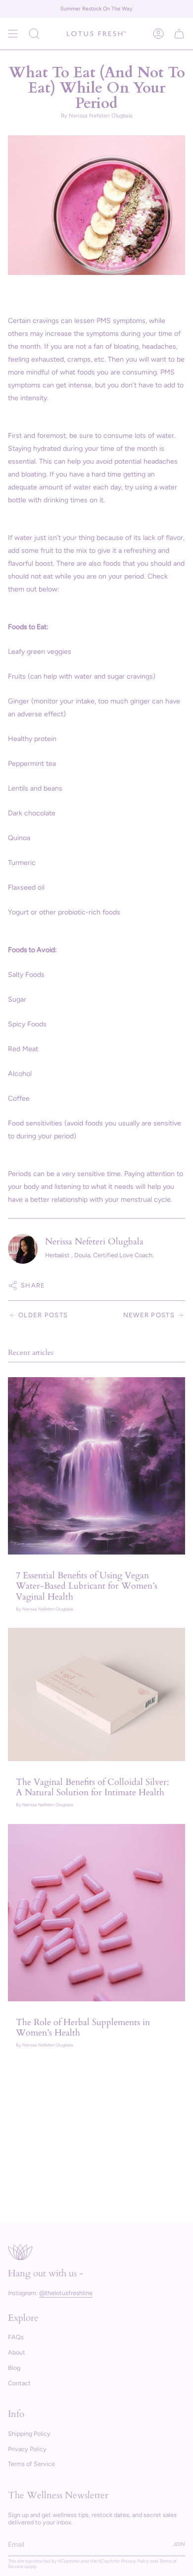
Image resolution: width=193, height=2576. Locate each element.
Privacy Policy (27, 2449)
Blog (14, 2368)
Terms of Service (31, 2464)
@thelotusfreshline (66, 2293)
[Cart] (179, 34)
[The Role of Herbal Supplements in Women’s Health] (96, 1913)
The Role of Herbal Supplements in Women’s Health (83, 2028)
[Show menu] (13, 34)
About (17, 2352)
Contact (19, 2383)
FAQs (16, 2337)
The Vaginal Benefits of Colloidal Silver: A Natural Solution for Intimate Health (93, 1787)
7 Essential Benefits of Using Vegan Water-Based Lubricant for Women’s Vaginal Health (87, 1586)
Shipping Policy (29, 2434)
